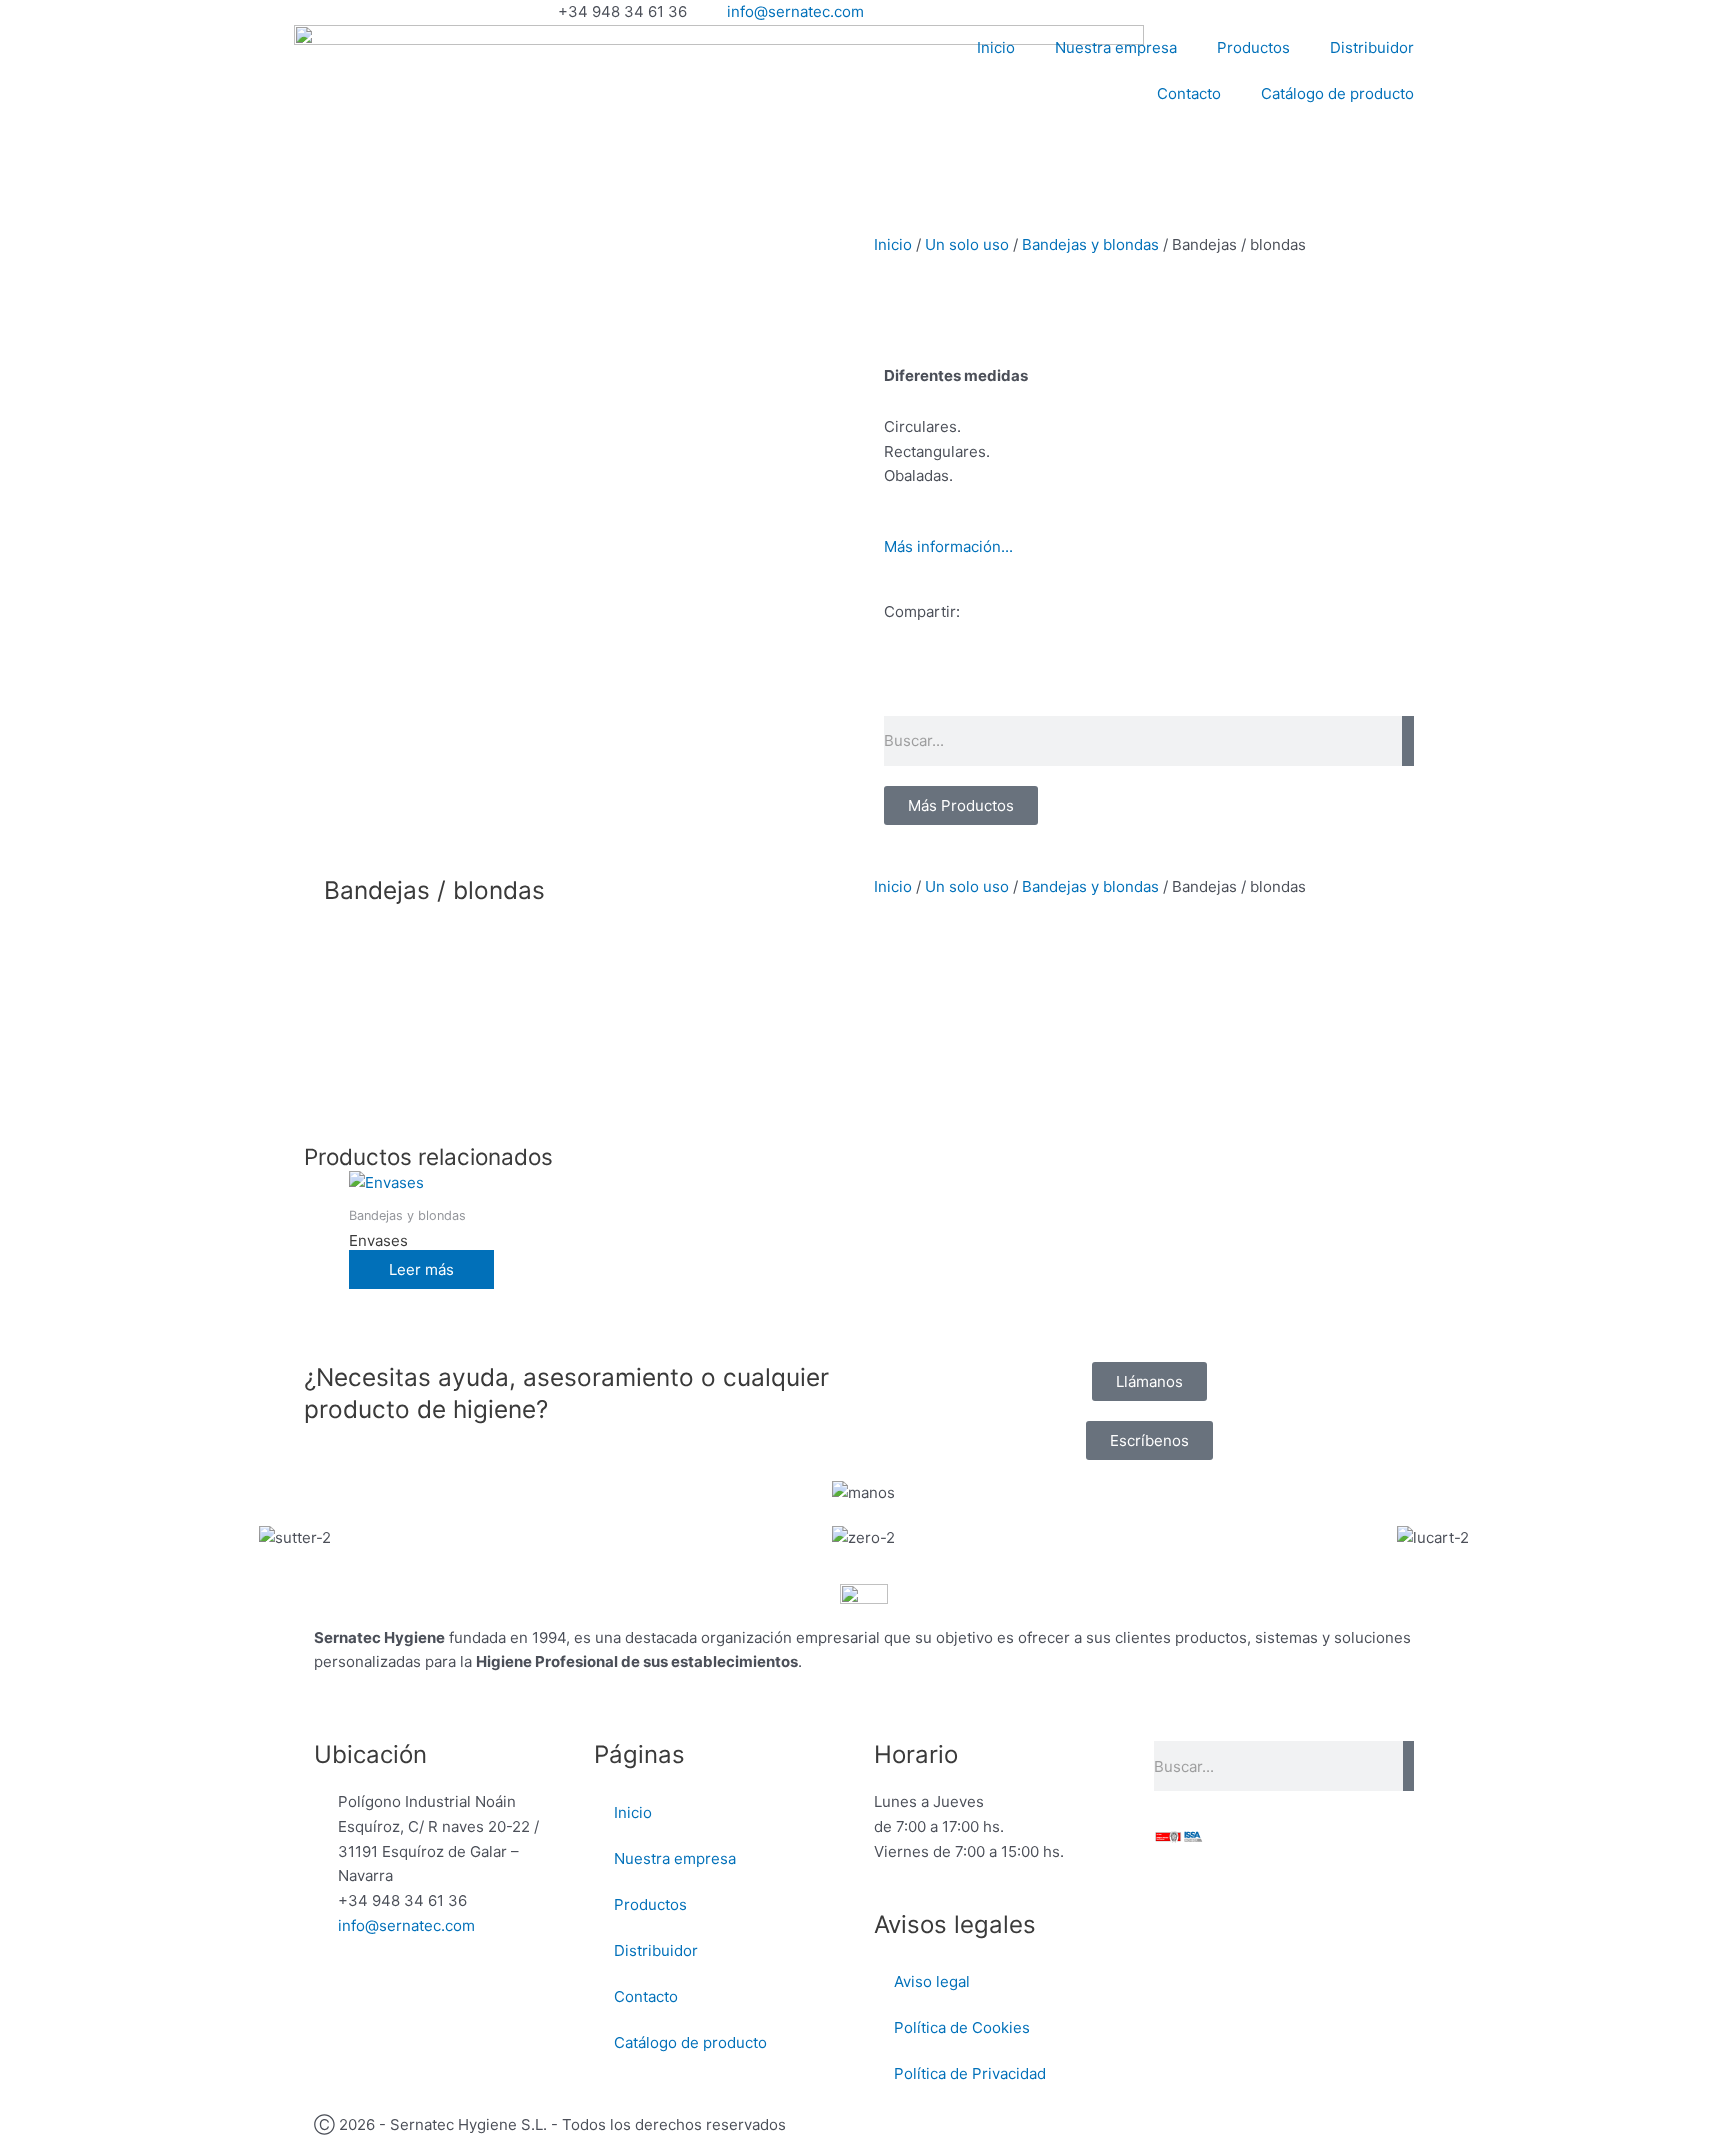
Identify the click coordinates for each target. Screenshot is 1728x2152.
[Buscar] (1408, 741)
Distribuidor (1372, 47)
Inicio (996, 47)
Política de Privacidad (970, 2073)
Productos (1253, 47)
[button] (890, 683)
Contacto (1189, 93)
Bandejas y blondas (1090, 244)
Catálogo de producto (1337, 93)
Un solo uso (967, 244)
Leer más (421, 1269)
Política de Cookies (962, 2027)
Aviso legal (932, 1981)
